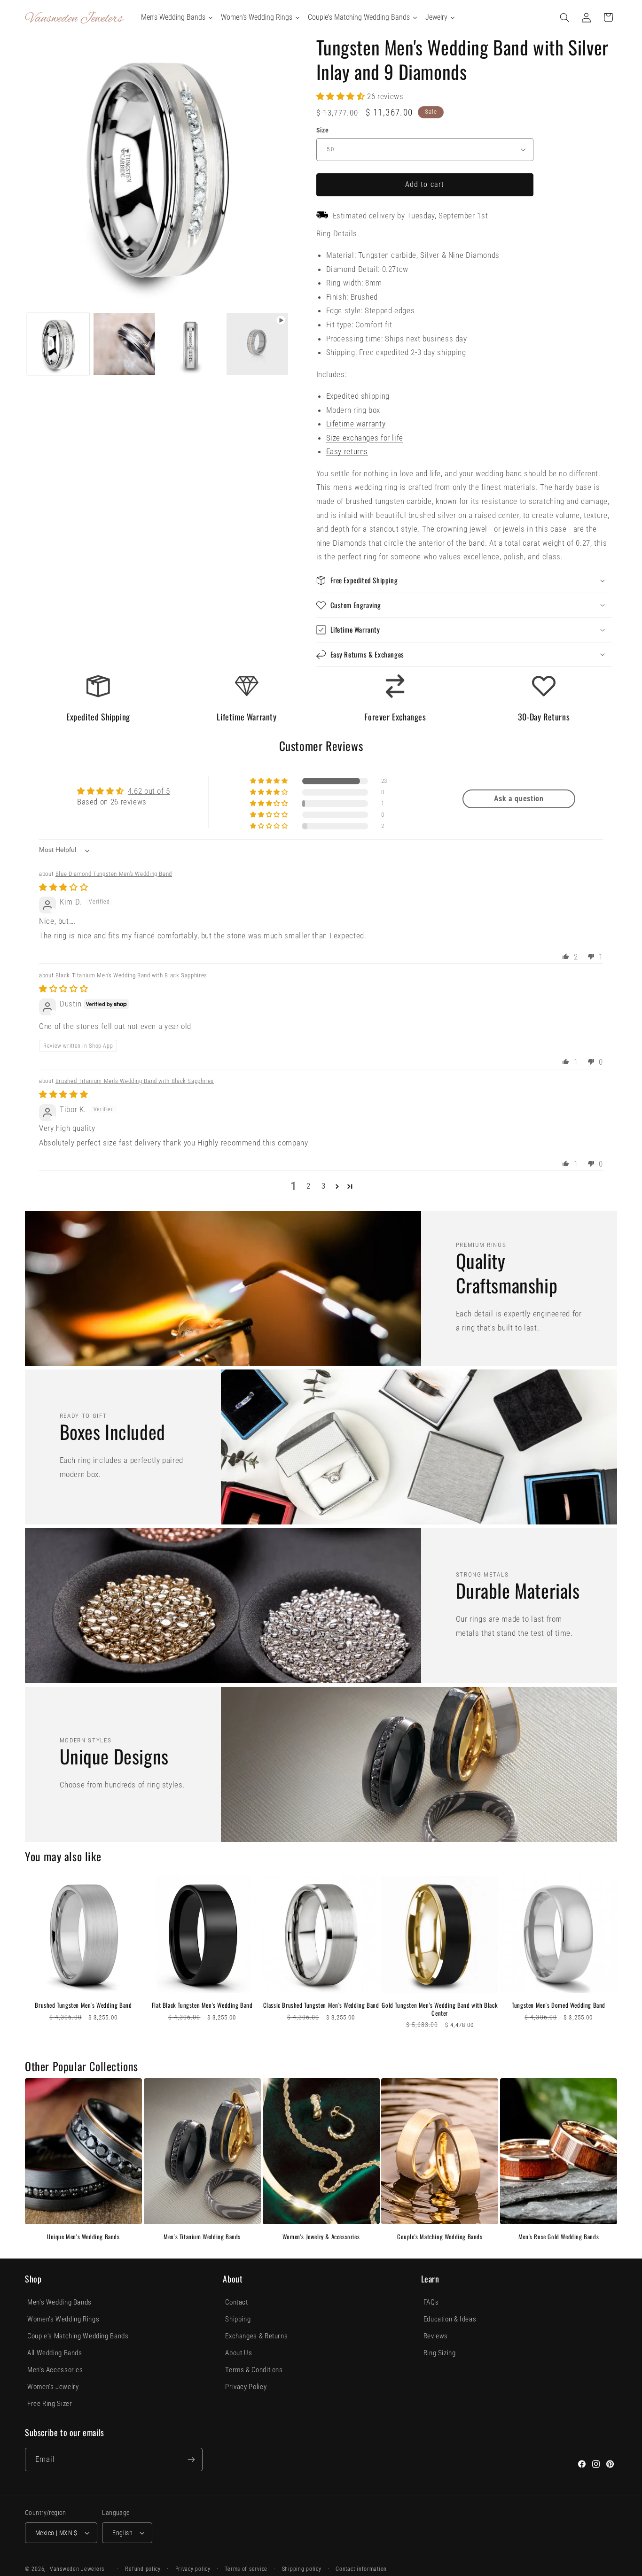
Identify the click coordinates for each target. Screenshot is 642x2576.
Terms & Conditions (254, 2370)
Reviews (436, 2336)
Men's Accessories (55, 2370)
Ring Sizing (440, 2353)
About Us (239, 2353)
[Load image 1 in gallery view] (58, 344)
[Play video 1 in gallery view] (257, 344)
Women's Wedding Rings (63, 2319)
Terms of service (246, 2569)
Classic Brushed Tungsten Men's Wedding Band (321, 2005)
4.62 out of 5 (149, 791)
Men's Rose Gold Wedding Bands (559, 2237)
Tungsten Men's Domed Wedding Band (559, 2005)
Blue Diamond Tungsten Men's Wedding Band (114, 874)
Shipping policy (302, 2569)
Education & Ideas (450, 2319)
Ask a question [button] (519, 799)
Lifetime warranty (356, 424)
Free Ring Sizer (50, 2404)
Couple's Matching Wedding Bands (440, 2237)
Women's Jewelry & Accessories (321, 2237)
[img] (63, 887)
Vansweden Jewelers (77, 2569)
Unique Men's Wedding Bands (83, 2237)
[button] (565, 17)
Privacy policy (193, 2569)
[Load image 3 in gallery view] (191, 344)
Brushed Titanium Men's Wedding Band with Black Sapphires (135, 1081)
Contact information (361, 2569)
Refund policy (143, 2569)
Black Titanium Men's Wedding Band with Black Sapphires (131, 975)
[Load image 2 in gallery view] (124, 344)
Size (323, 130)
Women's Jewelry (53, 2387)
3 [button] (324, 1186)
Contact (236, 2302)
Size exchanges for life (365, 438)
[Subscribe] (191, 2459)
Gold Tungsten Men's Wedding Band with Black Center (440, 2009)
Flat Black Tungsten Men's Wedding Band (202, 2005)
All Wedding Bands (55, 2353)
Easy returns (347, 451)
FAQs (431, 2302)
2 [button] (309, 1186)
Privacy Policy (246, 2387)
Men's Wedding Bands (59, 2302)
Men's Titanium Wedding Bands (202, 2237)
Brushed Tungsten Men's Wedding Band (83, 2005)
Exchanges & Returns (256, 2336)
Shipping (238, 2319)
